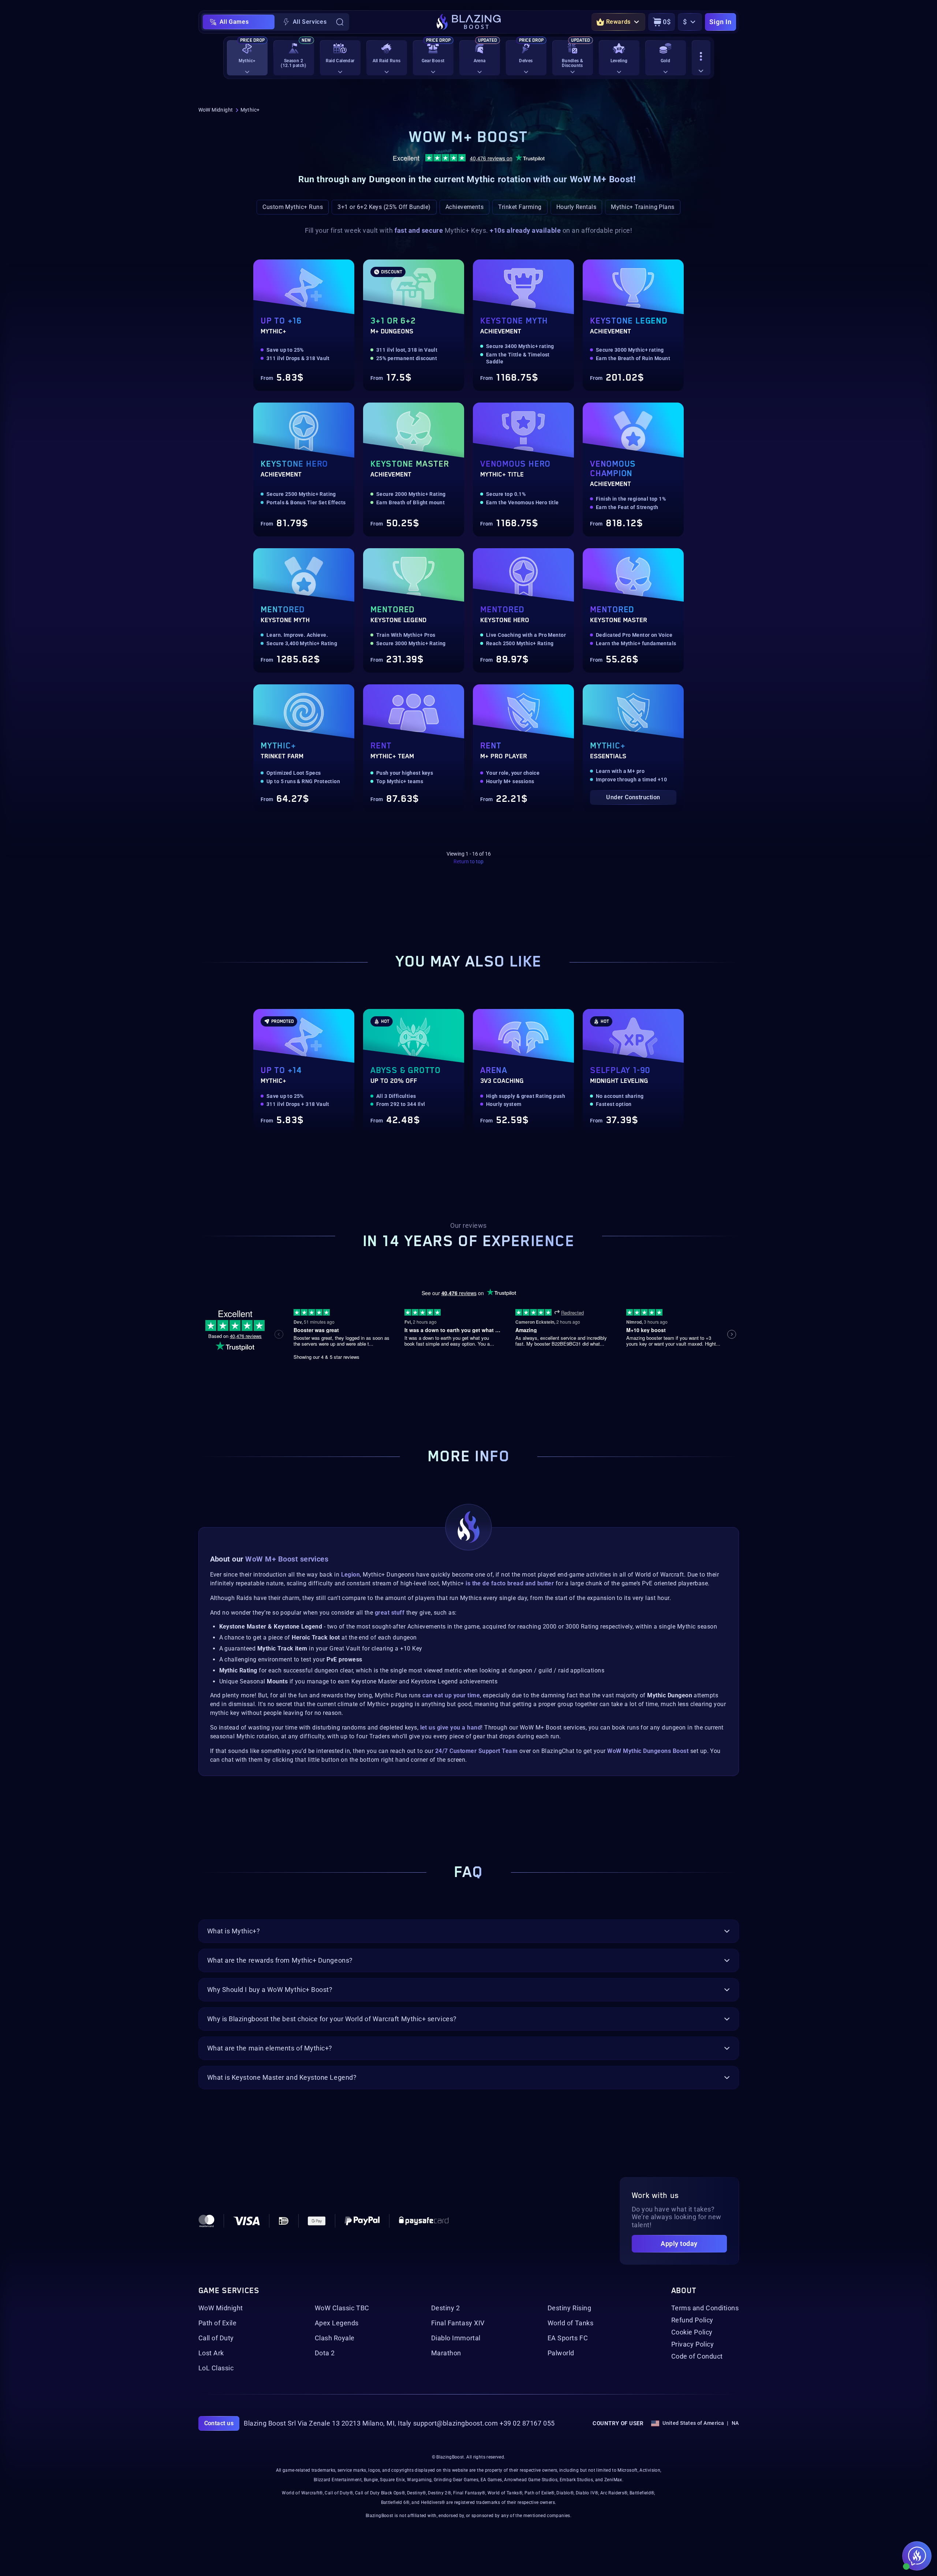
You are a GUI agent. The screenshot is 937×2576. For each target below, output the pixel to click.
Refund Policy (692, 2320)
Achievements (465, 207)
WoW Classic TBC (342, 2308)
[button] (233, 1071)
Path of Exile (218, 2323)
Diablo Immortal (456, 2338)
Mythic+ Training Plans (643, 207)
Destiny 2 (446, 2308)
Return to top (468, 861)
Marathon (446, 2353)
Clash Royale (335, 2338)
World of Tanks (571, 2323)
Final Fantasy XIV (458, 2323)
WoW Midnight (216, 110)
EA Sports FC (568, 2338)
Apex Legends (337, 2323)
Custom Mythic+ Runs (293, 207)
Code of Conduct (697, 2356)
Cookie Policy (692, 2332)
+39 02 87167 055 (527, 2423)
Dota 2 (325, 2353)
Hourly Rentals (576, 207)
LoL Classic (216, 2368)
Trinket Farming (520, 207)
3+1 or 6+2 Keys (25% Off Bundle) (384, 207)
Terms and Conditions (705, 2308)
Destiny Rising (570, 2308)
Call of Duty (216, 2338)
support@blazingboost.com (456, 2423)
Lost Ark (211, 2353)
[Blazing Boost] (469, 22)
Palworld (561, 2353)
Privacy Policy (693, 2344)
